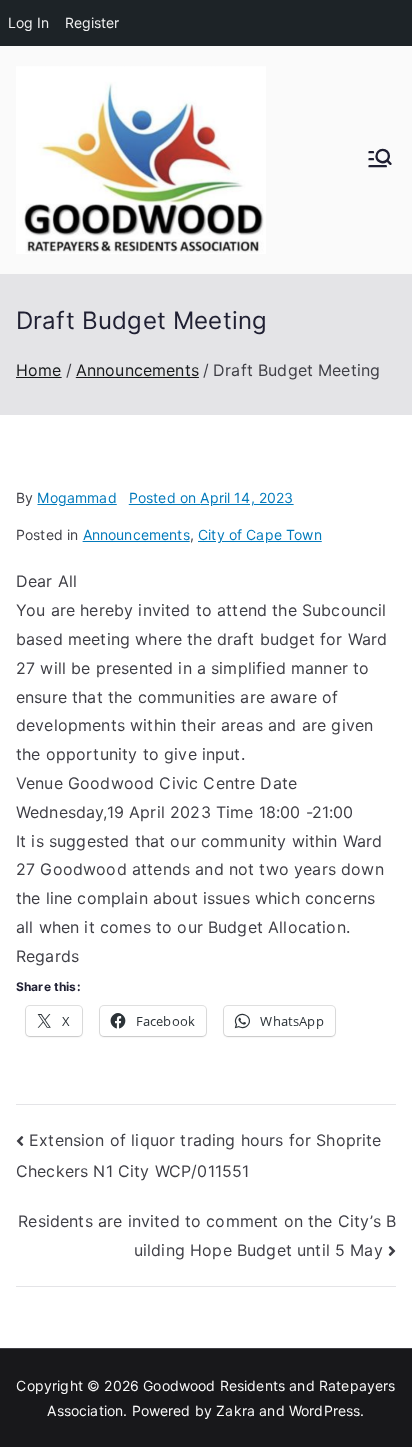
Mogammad (76, 497)
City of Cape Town (260, 534)
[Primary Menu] (380, 160)
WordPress (324, 1410)
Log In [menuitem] (28, 22)
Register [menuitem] (92, 22)
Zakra (235, 1410)
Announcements (136, 534)
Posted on (211, 497)
